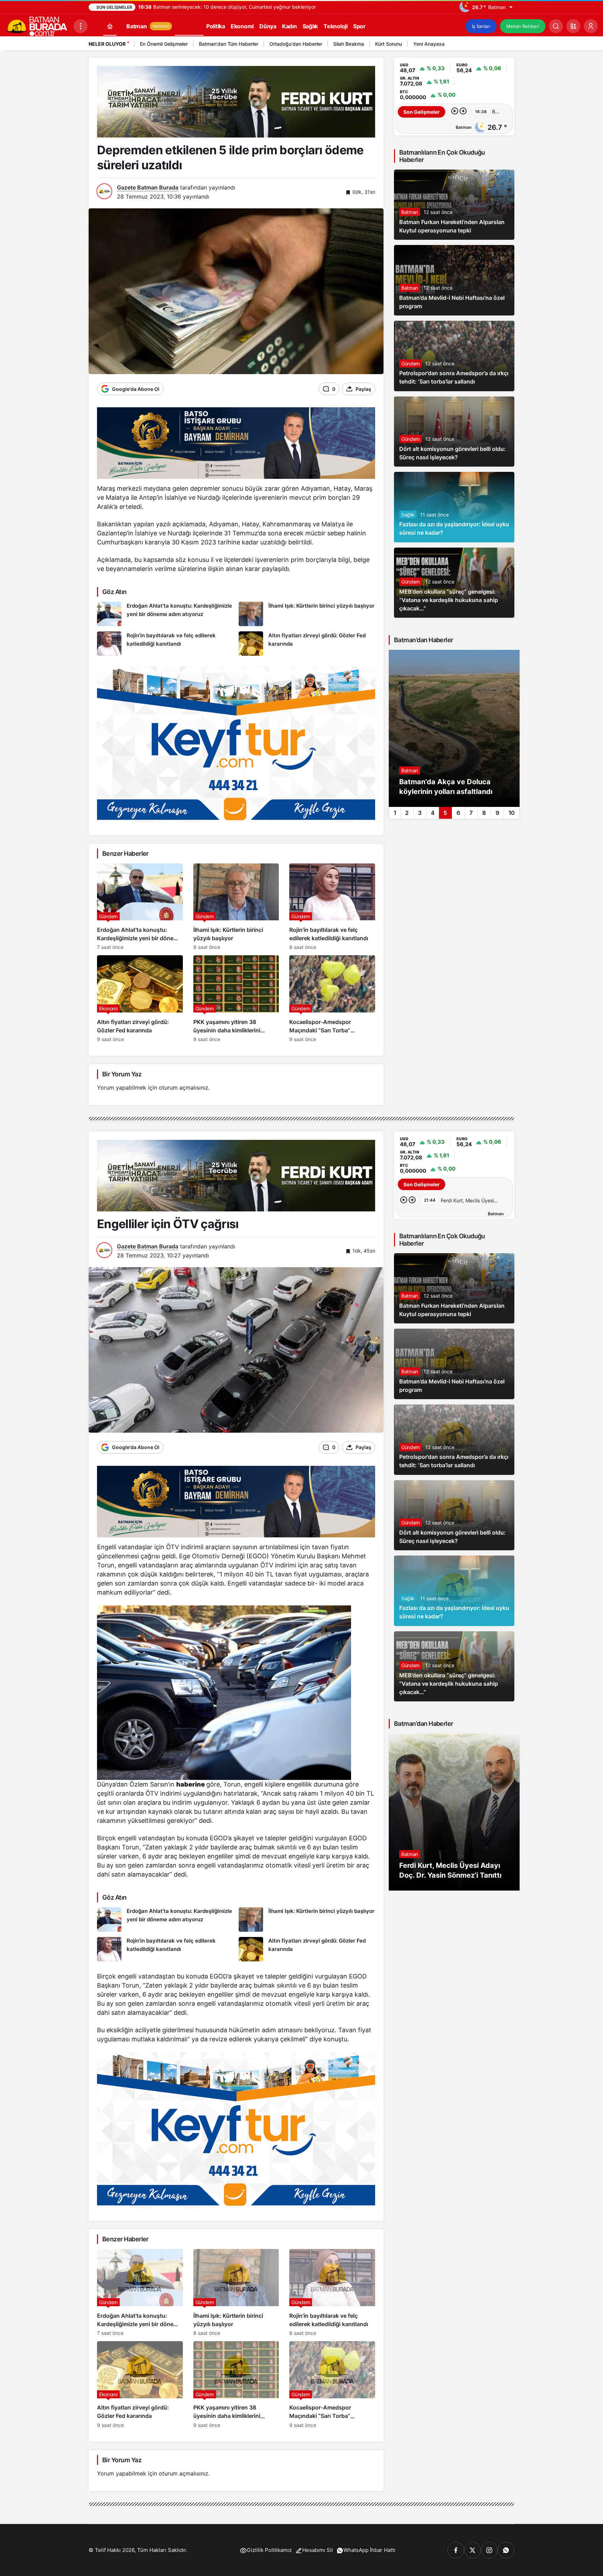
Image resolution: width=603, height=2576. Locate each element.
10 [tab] (512, 813)
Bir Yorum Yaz (122, 1074)
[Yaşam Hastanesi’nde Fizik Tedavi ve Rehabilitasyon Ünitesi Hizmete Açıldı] (454, 728)
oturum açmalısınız (184, 1087)
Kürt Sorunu (389, 44)
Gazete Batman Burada (148, 187)
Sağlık (408, 515)
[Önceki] (499, 45)
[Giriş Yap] (591, 26)
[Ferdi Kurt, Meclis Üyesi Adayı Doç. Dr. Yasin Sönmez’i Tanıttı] (454, 1812)
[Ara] (556, 26)
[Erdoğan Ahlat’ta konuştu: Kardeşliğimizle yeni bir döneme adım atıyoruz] (165, 614)
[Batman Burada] (37, 25)
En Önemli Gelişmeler (164, 44)
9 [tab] (497, 813)
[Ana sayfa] (110, 26)
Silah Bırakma (349, 44)
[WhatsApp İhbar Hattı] (506, 2550)
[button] (573, 26)
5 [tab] (445, 813)
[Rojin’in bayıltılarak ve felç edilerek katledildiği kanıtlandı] (165, 644)
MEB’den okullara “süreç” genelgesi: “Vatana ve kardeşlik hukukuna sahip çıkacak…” (449, 600)
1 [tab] (395, 813)
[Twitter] (472, 2550)
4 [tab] (433, 813)
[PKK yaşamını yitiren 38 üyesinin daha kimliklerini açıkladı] (236, 999)
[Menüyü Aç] (81, 26)
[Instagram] (489, 2550)
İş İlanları (481, 26)
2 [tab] (407, 813)
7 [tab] (471, 813)
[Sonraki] (507, 45)
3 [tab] (420, 813)
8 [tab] (484, 813)
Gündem (411, 363)
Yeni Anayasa (429, 44)
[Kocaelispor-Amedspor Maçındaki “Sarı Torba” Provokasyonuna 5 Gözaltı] (332, 999)
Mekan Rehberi (523, 26)
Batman (410, 212)
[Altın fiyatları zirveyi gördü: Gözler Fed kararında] (307, 644)
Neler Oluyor (107, 44)
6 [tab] (458, 813)
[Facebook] (456, 2550)
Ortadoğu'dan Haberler (296, 44)
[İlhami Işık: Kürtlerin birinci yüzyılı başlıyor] (307, 614)
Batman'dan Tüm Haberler (229, 44)
